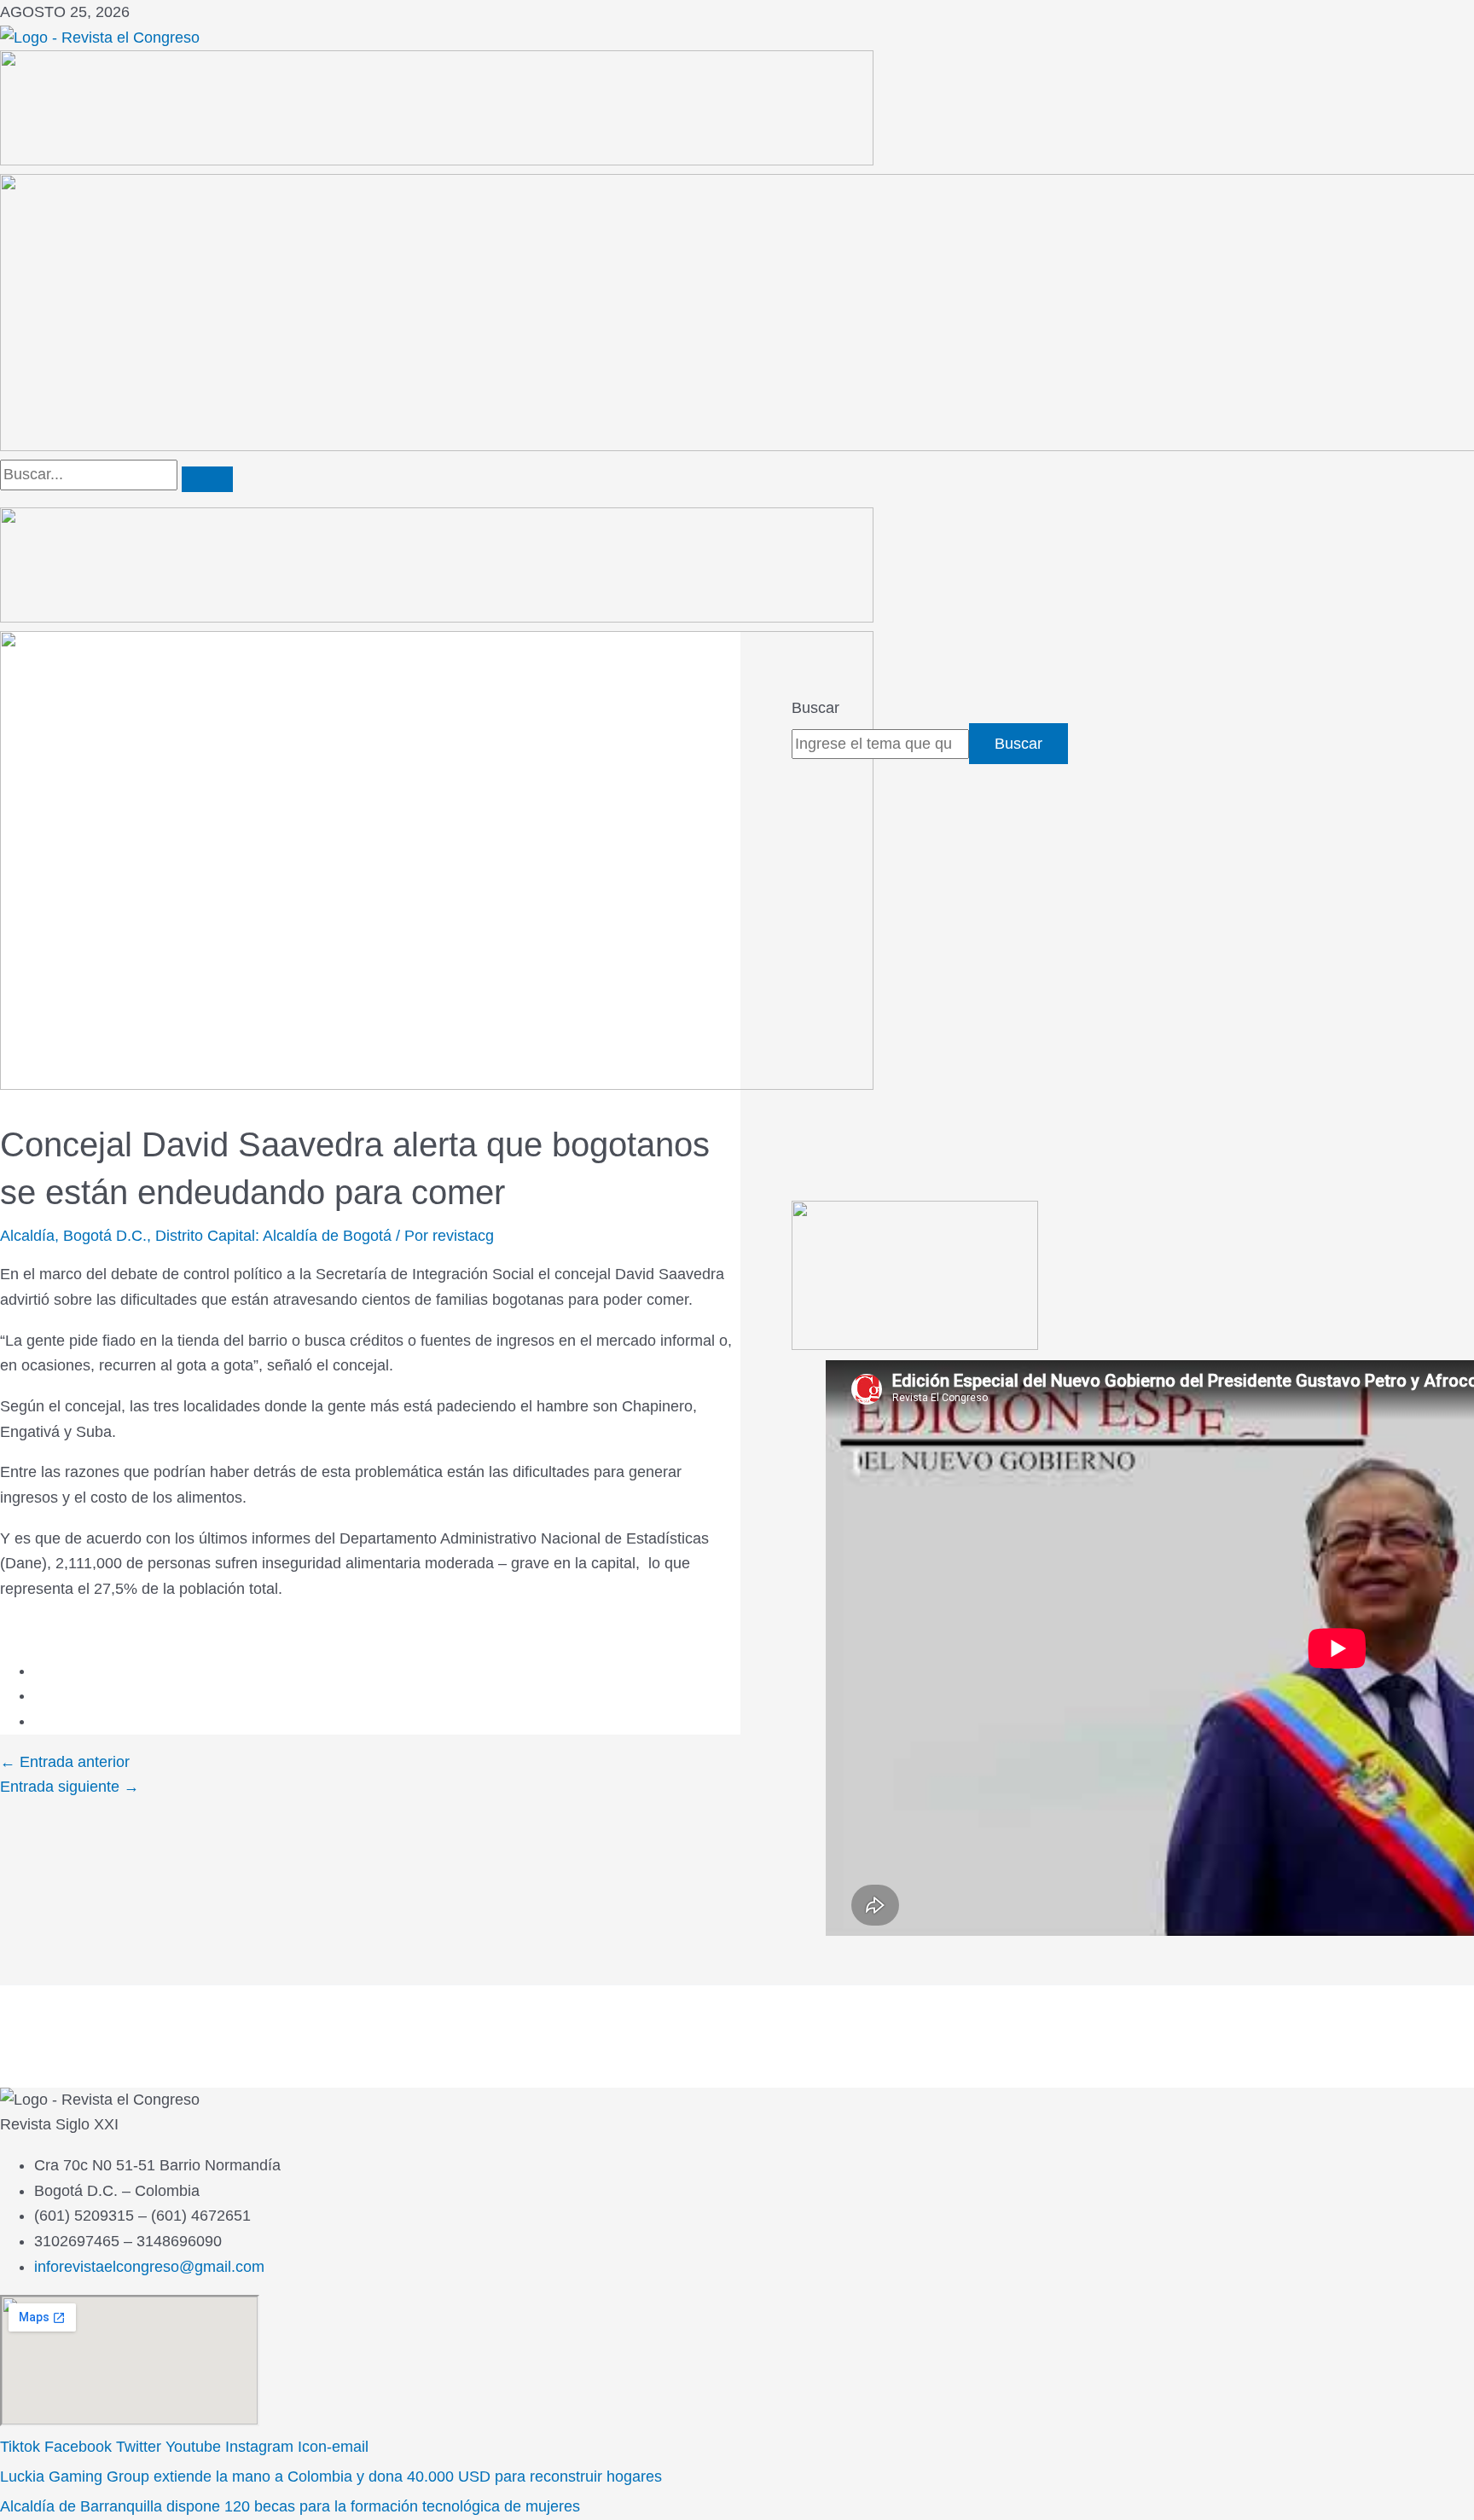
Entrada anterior (65, 1762)
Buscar (815, 708)
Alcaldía (27, 1236)
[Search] (207, 479)
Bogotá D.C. (105, 1236)
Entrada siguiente (70, 1787)
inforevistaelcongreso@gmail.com (149, 2267)
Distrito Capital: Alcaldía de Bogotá (273, 1236)
